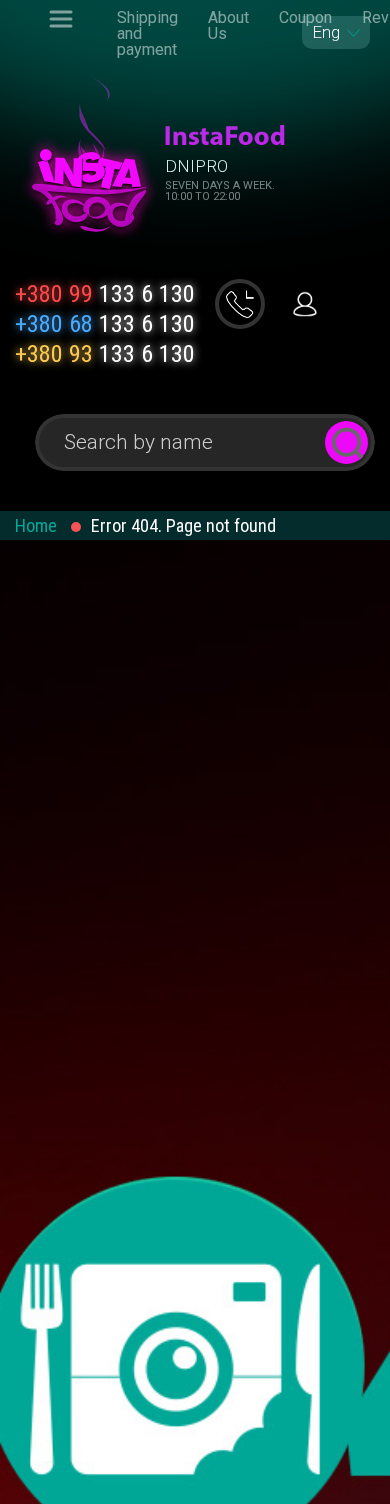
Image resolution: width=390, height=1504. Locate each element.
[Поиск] (346, 442)
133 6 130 (105, 294)
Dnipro (196, 166)
